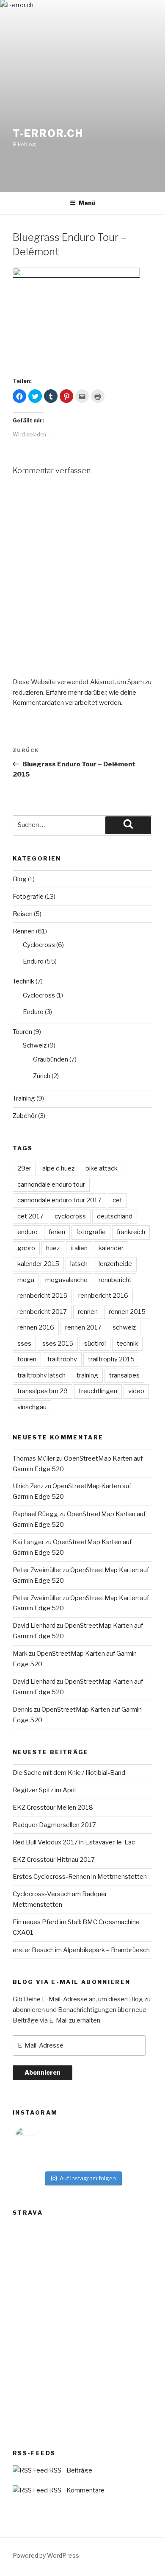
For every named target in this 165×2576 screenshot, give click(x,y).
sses (24, 1344)
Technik (23, 981)
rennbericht (115, 1280)
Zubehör (25, 1116)
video (136, 1391)
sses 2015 (58, 1344)
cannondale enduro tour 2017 (59, 1200)
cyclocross (70, 1216)
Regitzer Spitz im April (44, 1790)
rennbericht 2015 (42, 1296)
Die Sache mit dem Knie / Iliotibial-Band (69, 1773)
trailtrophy (62, 1359)
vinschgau (32, 1407)
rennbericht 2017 (42, 1312)
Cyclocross (39, 945)
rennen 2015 (127, 1312)
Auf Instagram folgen (88, 2178)
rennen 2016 (36, 1327)
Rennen (24, 931)
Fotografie (28, 897)
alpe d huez (58, 1168)
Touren (22, 1032)
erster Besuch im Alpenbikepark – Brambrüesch (81, 1950)
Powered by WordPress (46, 2555)
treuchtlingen (98, 1391)
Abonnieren (43, 2072)
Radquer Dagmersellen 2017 (54, 1825)
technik (127, 1344)
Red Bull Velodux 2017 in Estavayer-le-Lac (74, 1842)
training (87, 1375)
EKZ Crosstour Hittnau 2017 (54, 1860)
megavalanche (66, 1280)
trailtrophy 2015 (111, 1359)
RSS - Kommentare (77, 2490)
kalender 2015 (38, 1264)
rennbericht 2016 (103, 1296)
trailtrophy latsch (41, 1375)
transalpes (124, 1375)
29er (24, 1168)
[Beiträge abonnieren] (30, 2470)
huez (53, 1248)
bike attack (102, 1168)
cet (117, 1200)
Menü (87, 203)
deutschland (115, 1216)
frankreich (131, 1232)
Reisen (23, 914)
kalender (111, 1248)
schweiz (124, 1327)
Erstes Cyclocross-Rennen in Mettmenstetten (80, 1877)
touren (27, 1359)
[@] (38, 2137)
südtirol (95, 1344)
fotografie (91, 1232)
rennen (88, 1312)
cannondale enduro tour (51, 1185)
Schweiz (35, 1045)
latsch (79, 1264)
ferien (57, 1232)
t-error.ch (48, 133)
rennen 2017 (83, 1327)
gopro (26, 1248)
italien (79, 1248)
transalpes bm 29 (43, 1391)
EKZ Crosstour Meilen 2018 (53, 1808)
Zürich (42, 1076)
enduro (27, 1232)
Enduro (33, 961)
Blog (20, 879)
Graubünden (51, 1059)
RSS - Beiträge (71, 2470)
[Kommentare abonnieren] (30, 2490)
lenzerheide (115, 1264)
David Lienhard (34, 1626)
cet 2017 (30, 1216)
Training (24, 1098)
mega (26, 1280)
